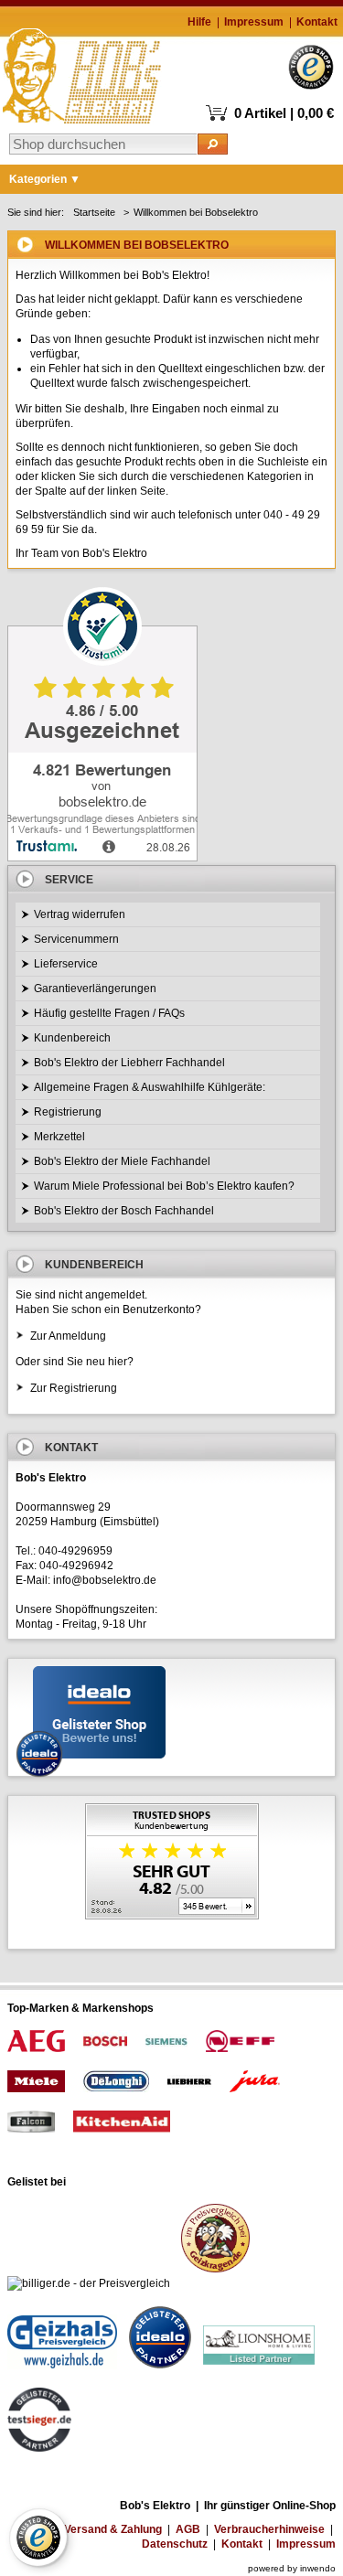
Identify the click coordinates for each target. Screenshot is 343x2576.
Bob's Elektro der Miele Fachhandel (122, 1161)
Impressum (254, 22)
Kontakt (317, 22)
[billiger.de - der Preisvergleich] (89, 2283)
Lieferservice (66, 964)
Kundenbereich (72, 1038)
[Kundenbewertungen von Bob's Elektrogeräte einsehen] (171, 1863)
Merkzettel (59, 1137)
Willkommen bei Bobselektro (196, 212)
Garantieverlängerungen (95, 989)
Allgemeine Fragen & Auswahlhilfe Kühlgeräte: (150, 1087)
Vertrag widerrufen (80, 914)
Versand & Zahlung (113, 2529)
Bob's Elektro (82, 71)
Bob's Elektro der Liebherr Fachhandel (129, 1063)
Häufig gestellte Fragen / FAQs (109, 1013)
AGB (188, 2529)
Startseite (94, 212)
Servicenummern (76, 939)
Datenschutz (175, 2544)
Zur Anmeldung (68, 1336)
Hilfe (199, 22)
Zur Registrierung (74, 1388)
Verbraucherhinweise (269, 2529)
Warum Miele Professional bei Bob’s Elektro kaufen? (164, 1186)
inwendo (318, 2568)
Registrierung (68, 1112)
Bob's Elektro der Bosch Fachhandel (124, 1211)
